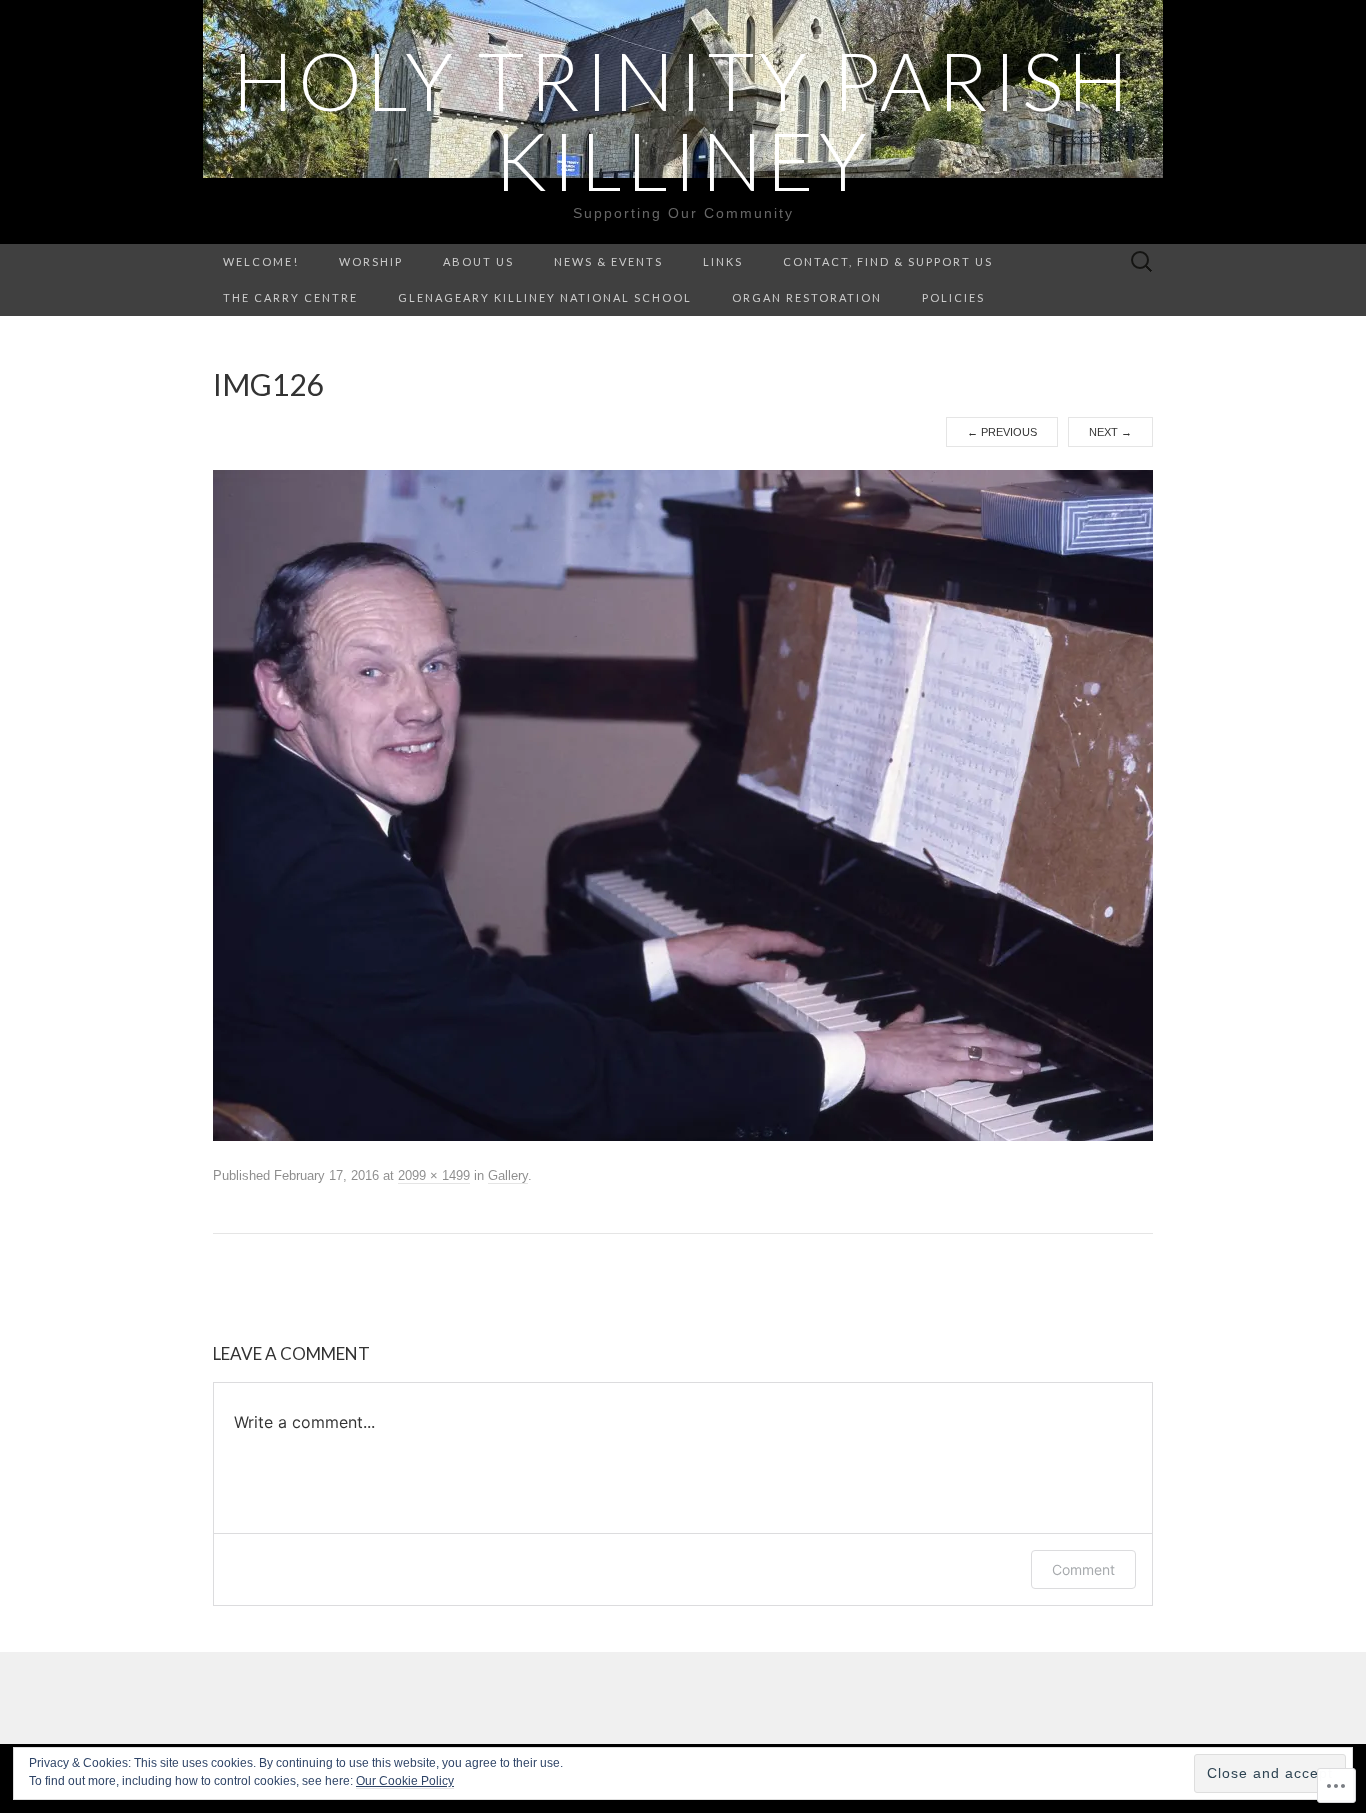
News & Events (608, 261)
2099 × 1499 (434, 1175)
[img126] (683, 805)
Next (1110, 432)
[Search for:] (1142, 262)
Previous (1002, 432)
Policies (953, 297)
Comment (1083, 1569)
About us (478, 261)
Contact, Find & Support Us (888, 261)
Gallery (508, 1175)
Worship (371, 261)
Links (723, 261)
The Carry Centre (290, 297)
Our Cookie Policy (405, 1781)
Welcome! (261, 261)
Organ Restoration (807, 297)
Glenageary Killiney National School (545, 297)
